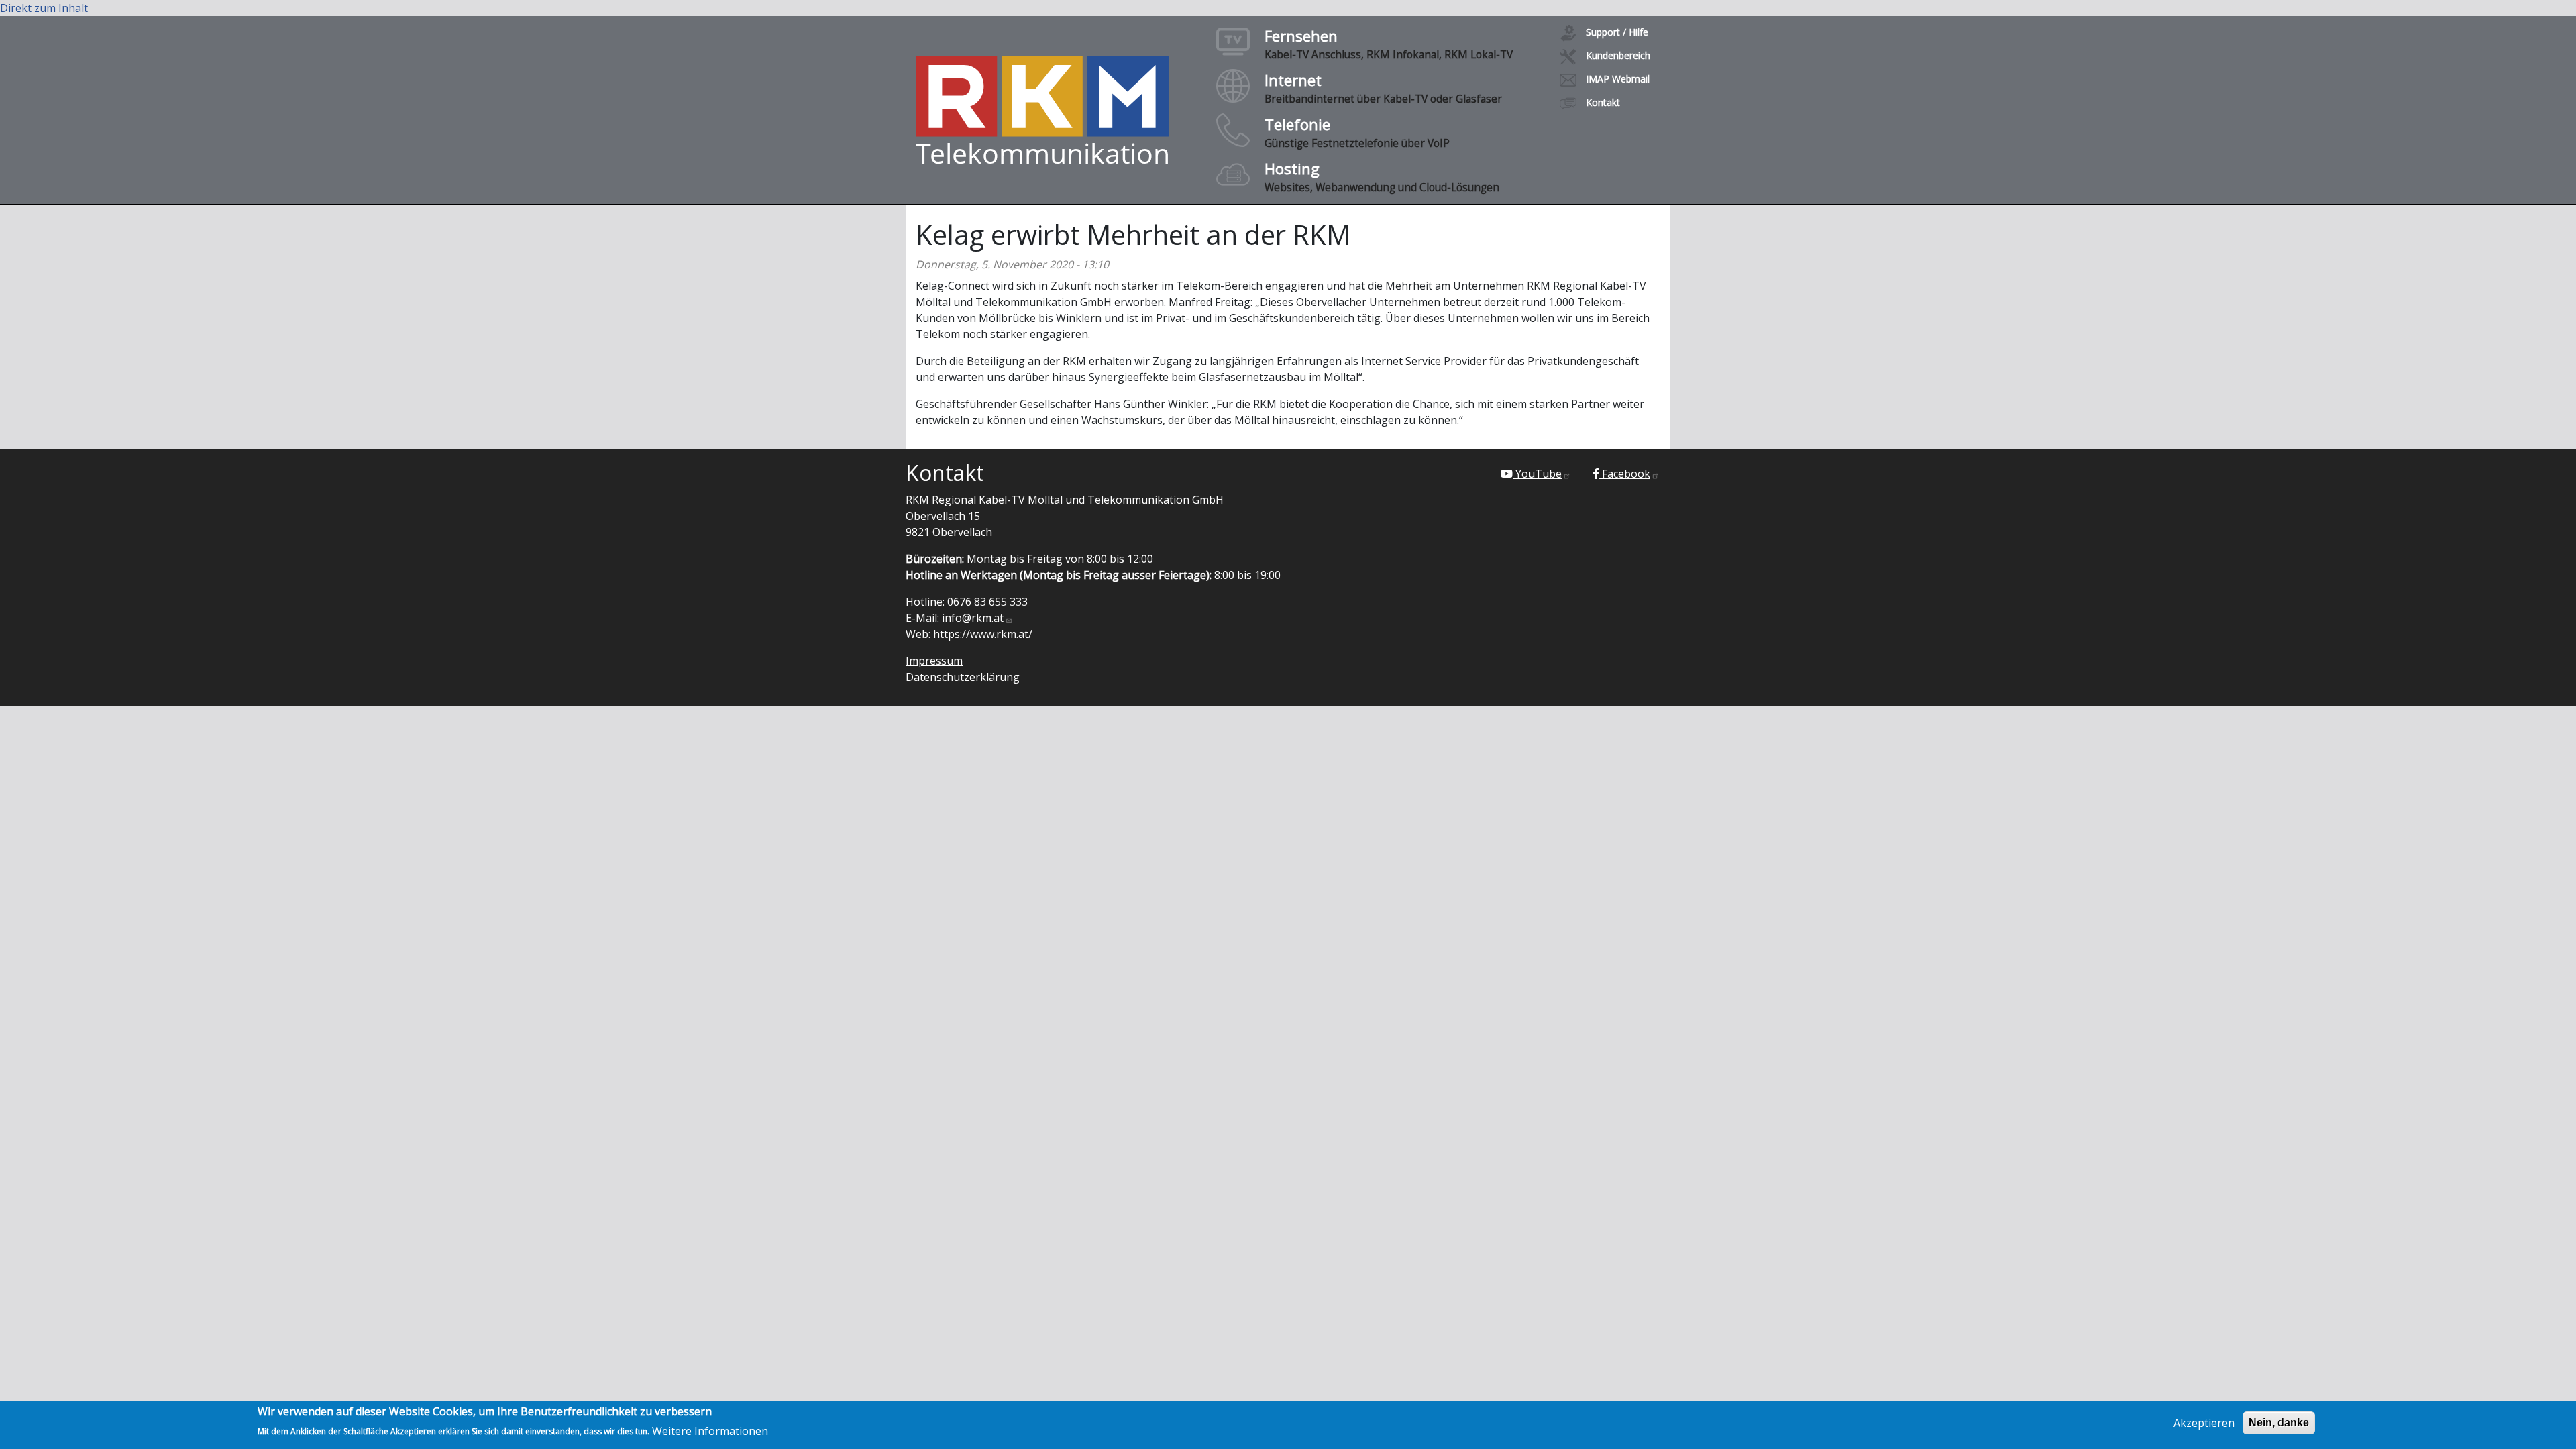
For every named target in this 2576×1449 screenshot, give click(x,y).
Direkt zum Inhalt (44, 8)
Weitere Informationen (710, 1430)
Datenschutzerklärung (963, 677)
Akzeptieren (2204, 1423)
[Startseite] (1042, 110)
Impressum (934, 661)
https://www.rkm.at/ (983, 634)
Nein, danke (2279, 1423)
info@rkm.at (973, 618)
